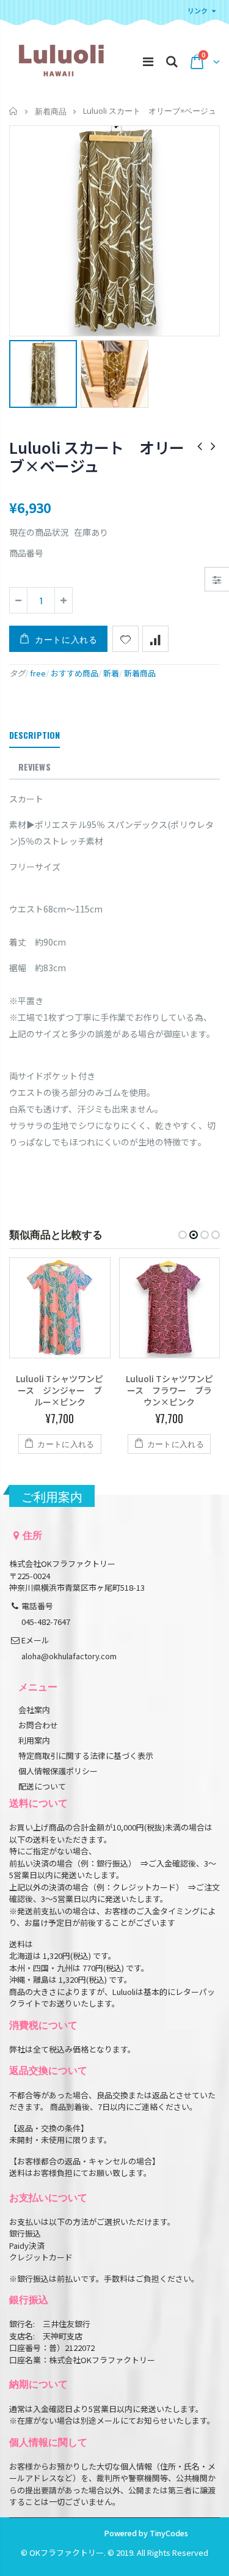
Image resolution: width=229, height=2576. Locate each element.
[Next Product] (213, 445)
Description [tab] (35, 735)
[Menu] (148, 61)
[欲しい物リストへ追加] (125, 639)
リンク (198, 10)
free (38, 673)
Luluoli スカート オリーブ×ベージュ (97, 456)
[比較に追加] (155, 639)
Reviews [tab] (35, 767)
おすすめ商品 (75, 673)
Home (14, 111)
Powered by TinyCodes (146, 2533)
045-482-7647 (46, 1622)
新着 (111, 673)
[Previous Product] (200, 445)
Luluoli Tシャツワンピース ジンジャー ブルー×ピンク (60, 1390)
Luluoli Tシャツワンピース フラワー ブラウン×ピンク (169, 1390)
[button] (183, 1235)
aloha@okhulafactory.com (69, 1656)
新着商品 (51, 111)
